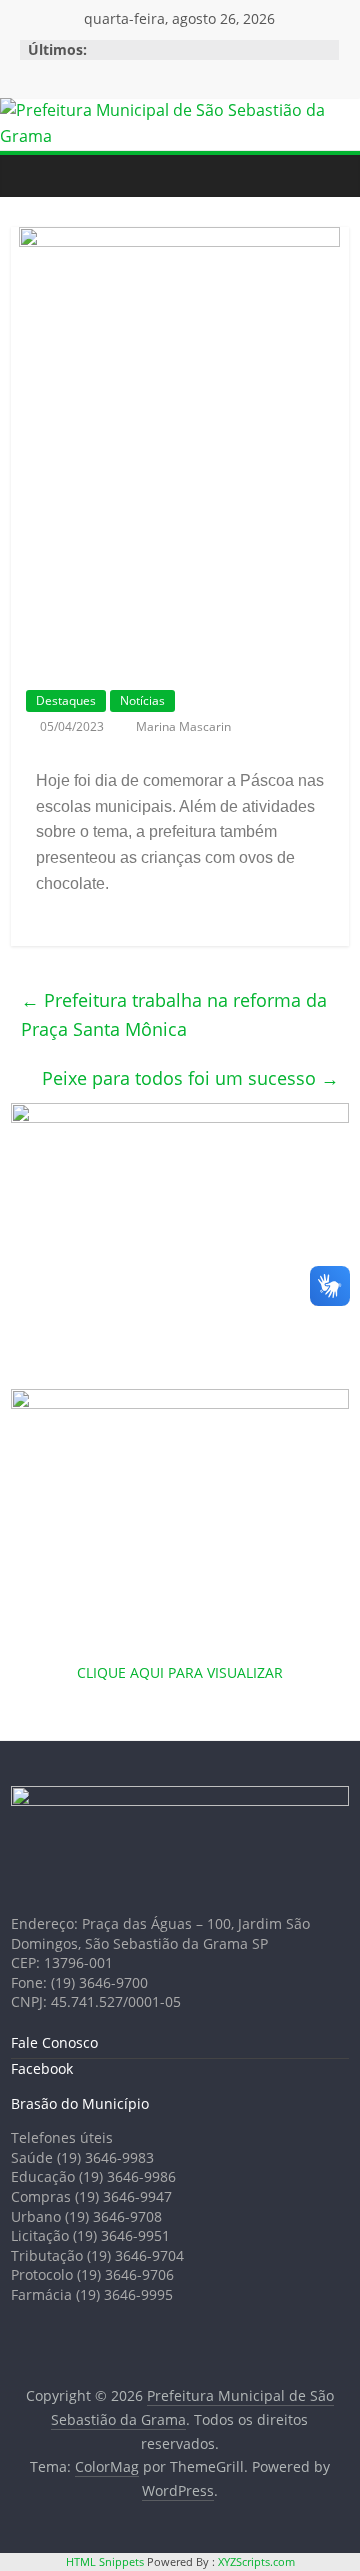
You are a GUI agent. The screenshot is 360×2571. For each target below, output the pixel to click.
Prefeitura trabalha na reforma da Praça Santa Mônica (174, 1014)
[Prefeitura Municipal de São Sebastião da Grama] (180, 110)
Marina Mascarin (183, 726)
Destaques (66, 700)
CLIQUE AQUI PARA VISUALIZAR (180, 1672)
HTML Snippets (105, 2561)
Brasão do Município (80, 2103)
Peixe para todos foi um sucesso (190, 1078)
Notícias (142, 700)
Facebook (42, 2068)
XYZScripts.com (256, 2561)
